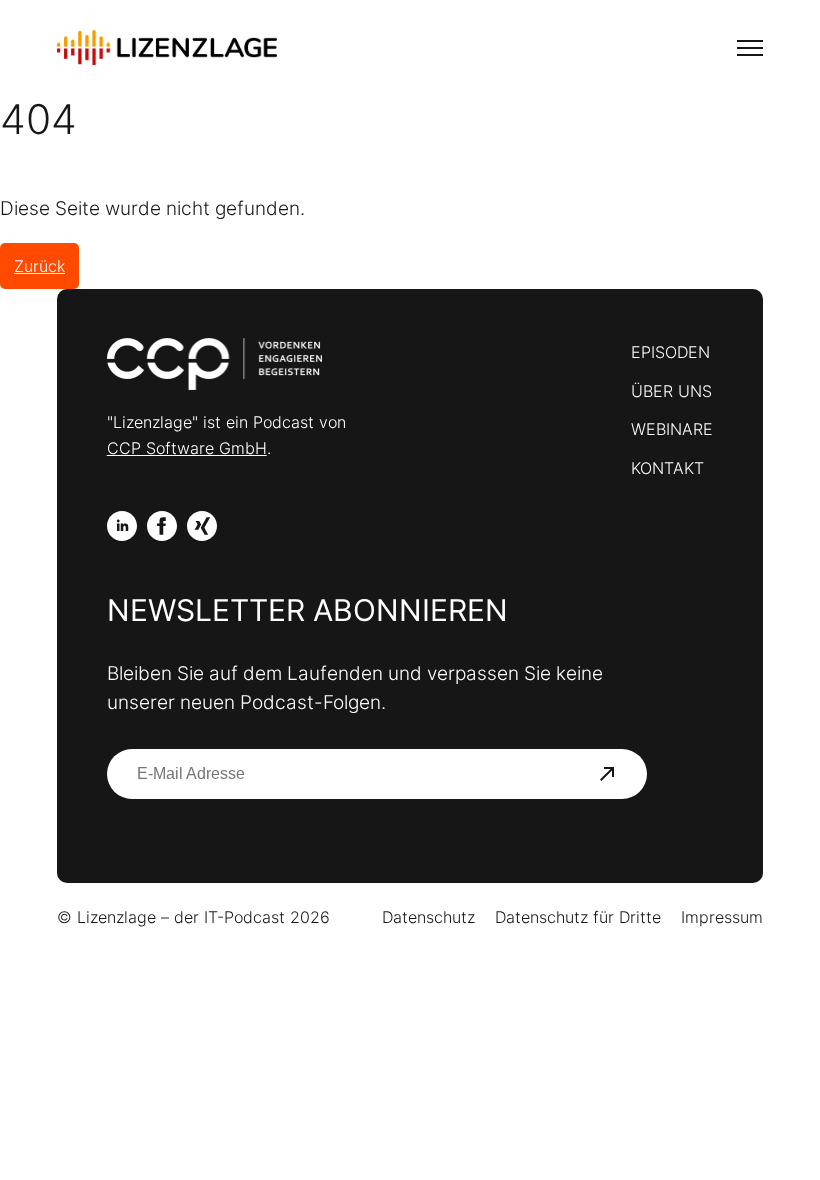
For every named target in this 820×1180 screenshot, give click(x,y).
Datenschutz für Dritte (578, 917)
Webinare (672, 429)
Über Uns (671, 391)
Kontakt (667, 468)
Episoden (670, 352)
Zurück (39, 266)
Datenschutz (428, 917)
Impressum (722, 917)
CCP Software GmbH (187, 448)
